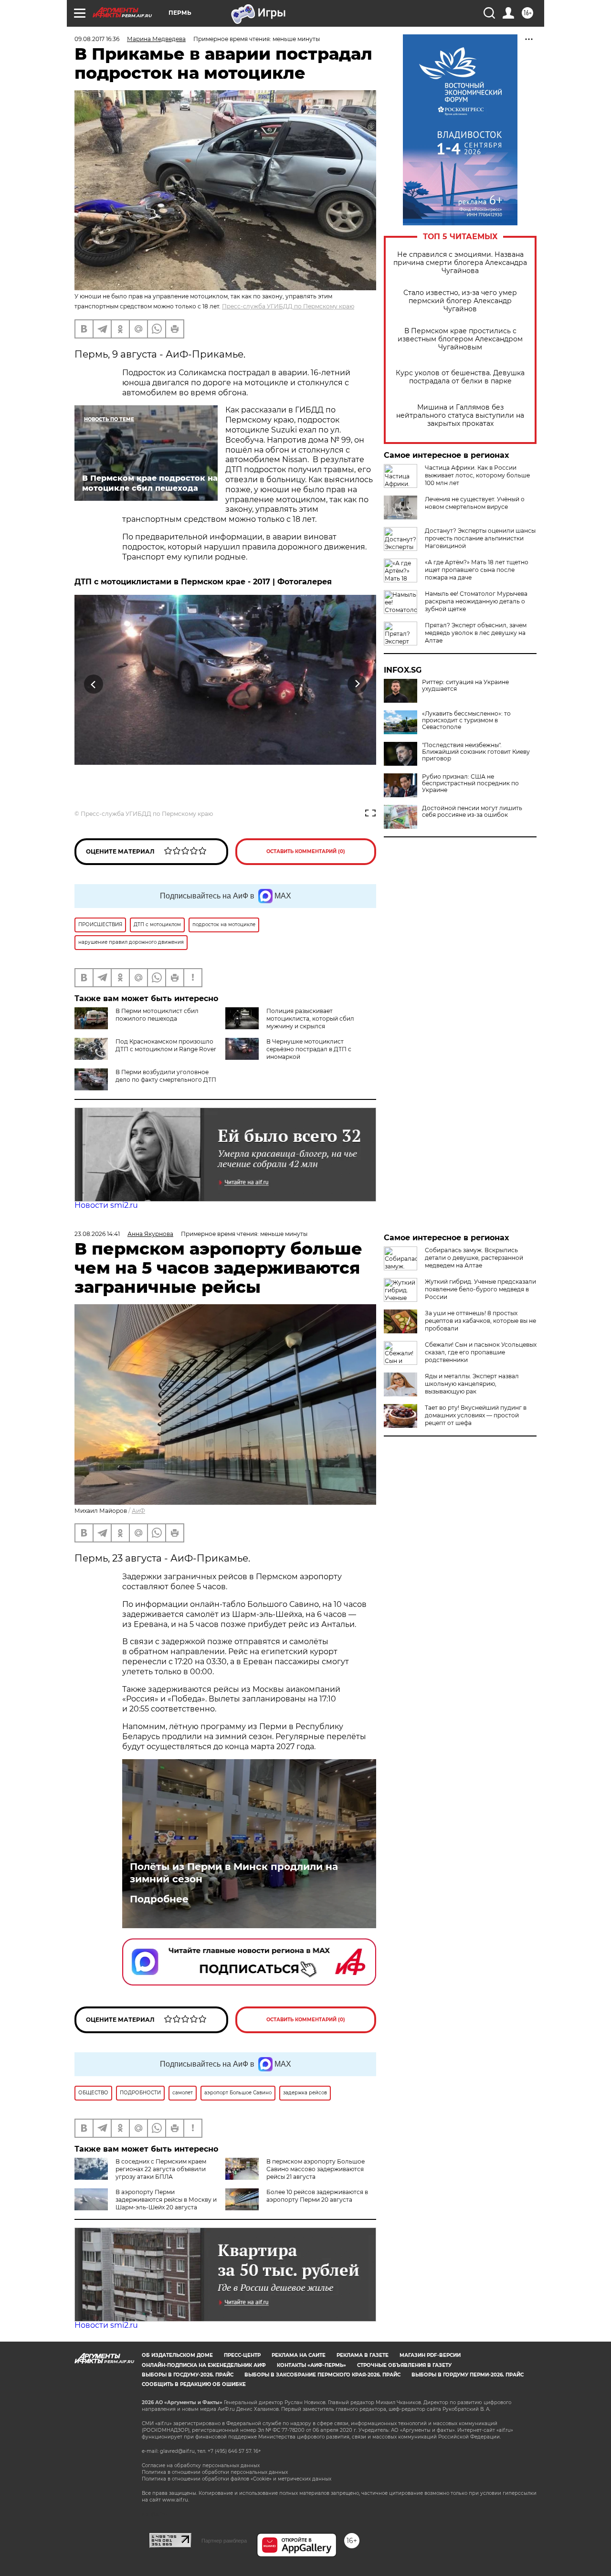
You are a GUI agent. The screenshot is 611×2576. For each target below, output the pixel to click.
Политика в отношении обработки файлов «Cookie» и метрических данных (237, 2479)
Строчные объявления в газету (404, 2365)
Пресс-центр (242, 2355)
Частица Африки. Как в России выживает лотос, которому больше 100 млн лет (477, 475)
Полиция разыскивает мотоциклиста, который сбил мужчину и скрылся (310, 1019)
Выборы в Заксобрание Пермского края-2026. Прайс (322, 2375)
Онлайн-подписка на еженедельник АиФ (204, 2365)
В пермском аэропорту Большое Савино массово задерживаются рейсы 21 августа (316, 2169)
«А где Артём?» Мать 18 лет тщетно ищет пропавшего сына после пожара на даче (477, 570)
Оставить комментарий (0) (306, 851)
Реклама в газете (363, 2355)
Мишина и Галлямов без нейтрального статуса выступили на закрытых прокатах (460, 416)
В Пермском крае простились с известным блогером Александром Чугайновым (460, 339)
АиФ (138, 1511)
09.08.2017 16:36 (97, 39)
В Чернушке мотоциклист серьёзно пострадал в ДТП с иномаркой (309, 1049)
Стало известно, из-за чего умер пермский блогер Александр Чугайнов (460, 301)
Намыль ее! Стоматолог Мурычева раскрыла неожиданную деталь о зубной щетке (476, 601)
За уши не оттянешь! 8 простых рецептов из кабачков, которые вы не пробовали (480, 1321)
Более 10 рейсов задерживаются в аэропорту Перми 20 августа (317, 2196)
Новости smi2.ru (106, 1205)
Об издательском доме (177, 2355)
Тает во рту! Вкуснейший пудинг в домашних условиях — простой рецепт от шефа (476, 1415)
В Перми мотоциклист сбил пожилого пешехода (157, 1015)
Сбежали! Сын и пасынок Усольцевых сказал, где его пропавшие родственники (481, 1352)
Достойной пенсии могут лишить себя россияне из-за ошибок (472, 812)
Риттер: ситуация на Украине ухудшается (465, 686)
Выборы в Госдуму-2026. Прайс (188, 2375)
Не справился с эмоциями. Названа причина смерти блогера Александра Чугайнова (460, 263)
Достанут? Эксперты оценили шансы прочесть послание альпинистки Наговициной (480, 538)
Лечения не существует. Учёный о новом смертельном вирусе (475, 503)
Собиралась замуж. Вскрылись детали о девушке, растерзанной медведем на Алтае (474, 1258)
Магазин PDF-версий (430, 2355)
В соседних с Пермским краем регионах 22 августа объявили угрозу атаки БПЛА (161, 2169)
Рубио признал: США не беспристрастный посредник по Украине (470, 783)
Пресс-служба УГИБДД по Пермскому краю (288, 306)
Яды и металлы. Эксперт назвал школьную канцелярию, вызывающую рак (472, 1384)
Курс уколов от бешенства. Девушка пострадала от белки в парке (460, 377)
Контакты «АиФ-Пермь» (311, 2365)
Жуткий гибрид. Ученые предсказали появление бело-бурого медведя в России (480, 1289)
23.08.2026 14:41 (97, 1234)
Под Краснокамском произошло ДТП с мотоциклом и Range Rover (166, 1045)
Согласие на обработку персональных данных (201, 2465)
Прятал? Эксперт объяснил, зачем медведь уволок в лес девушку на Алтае (476, 633)
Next (357, 684)
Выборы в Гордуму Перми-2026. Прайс (468, 2375)
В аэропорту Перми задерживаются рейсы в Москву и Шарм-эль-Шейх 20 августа (166, 2200)
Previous (94, 684)
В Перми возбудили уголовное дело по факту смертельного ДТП (166, 1076)
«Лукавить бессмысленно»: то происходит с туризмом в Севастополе (466, 720)
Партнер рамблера (224, 2541)
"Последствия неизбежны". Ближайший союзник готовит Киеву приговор (476, 752)
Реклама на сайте (299, 2355)
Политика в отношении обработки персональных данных (215, 2472)
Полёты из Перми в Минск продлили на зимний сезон (234, 1873)
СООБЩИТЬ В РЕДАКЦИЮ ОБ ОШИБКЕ (194, 2384)
